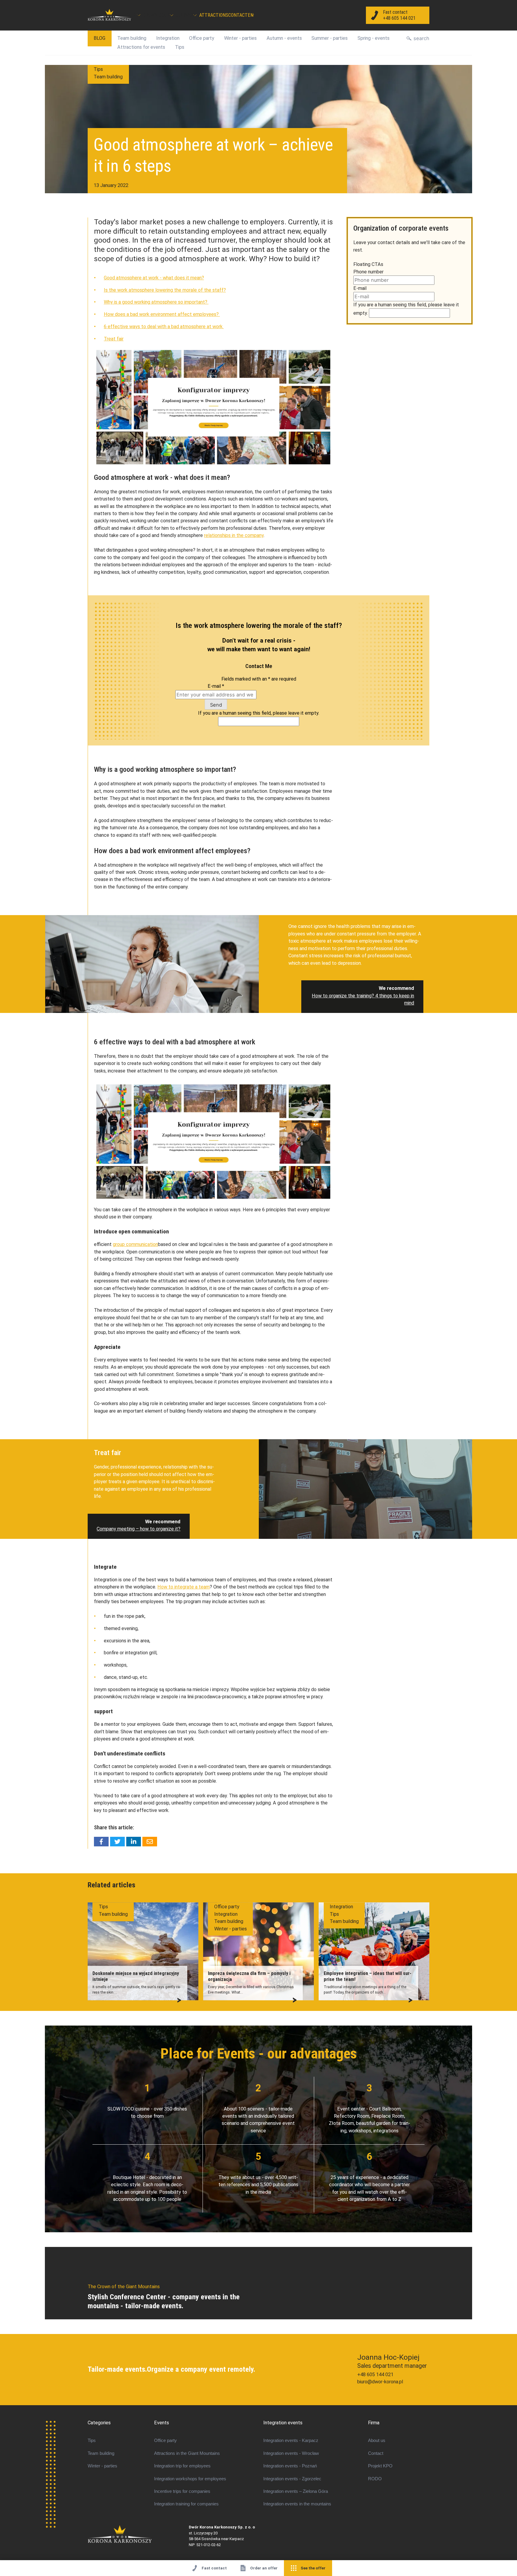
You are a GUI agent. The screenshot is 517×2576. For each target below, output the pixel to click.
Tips (180, 47)
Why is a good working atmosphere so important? (156, 302)
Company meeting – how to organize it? (139, 1529)
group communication (135, 1244)
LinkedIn (134, 1842)
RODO (375, 2479)
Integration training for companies (186, 2504)
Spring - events (374, 38)
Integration (168, 38)
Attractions (214, 15)
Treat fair (114, 339)
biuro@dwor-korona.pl (380, 2382)
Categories (99, 2423)
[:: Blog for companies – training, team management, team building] (110, 15)
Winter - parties (240, 38)
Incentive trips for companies (182, 2491)
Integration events (283, 2423)
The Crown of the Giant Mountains (138, 2534)
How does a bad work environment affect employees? (162, 314)
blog (99, 38)
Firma (374, 2423)
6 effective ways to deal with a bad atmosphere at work (164, 327)
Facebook (101, 1842)
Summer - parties (330, 38)
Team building (132, 38)
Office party (202, 38)
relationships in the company (234, 535)
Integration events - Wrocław (291, 2453)
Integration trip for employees (182, 2466)
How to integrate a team (184, 1587)
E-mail (216, 686)
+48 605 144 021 (375, 2375)
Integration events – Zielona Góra (296, 2491)
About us (377, 2440)
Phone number (368, 272)
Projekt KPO (380, 2466)
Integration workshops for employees (190, 2479)
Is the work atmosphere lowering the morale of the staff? (165, 290)
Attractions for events (141, 47)
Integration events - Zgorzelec (292, 2479)
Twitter (117, 1842)
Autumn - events (284, 38)
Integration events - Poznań (290, 2466)
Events (162, 2423)
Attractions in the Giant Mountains (187, 2453)
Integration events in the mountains (297, 2504)
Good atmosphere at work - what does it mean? (154, 278)
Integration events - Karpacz (291, 2440)
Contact (238, 15)
